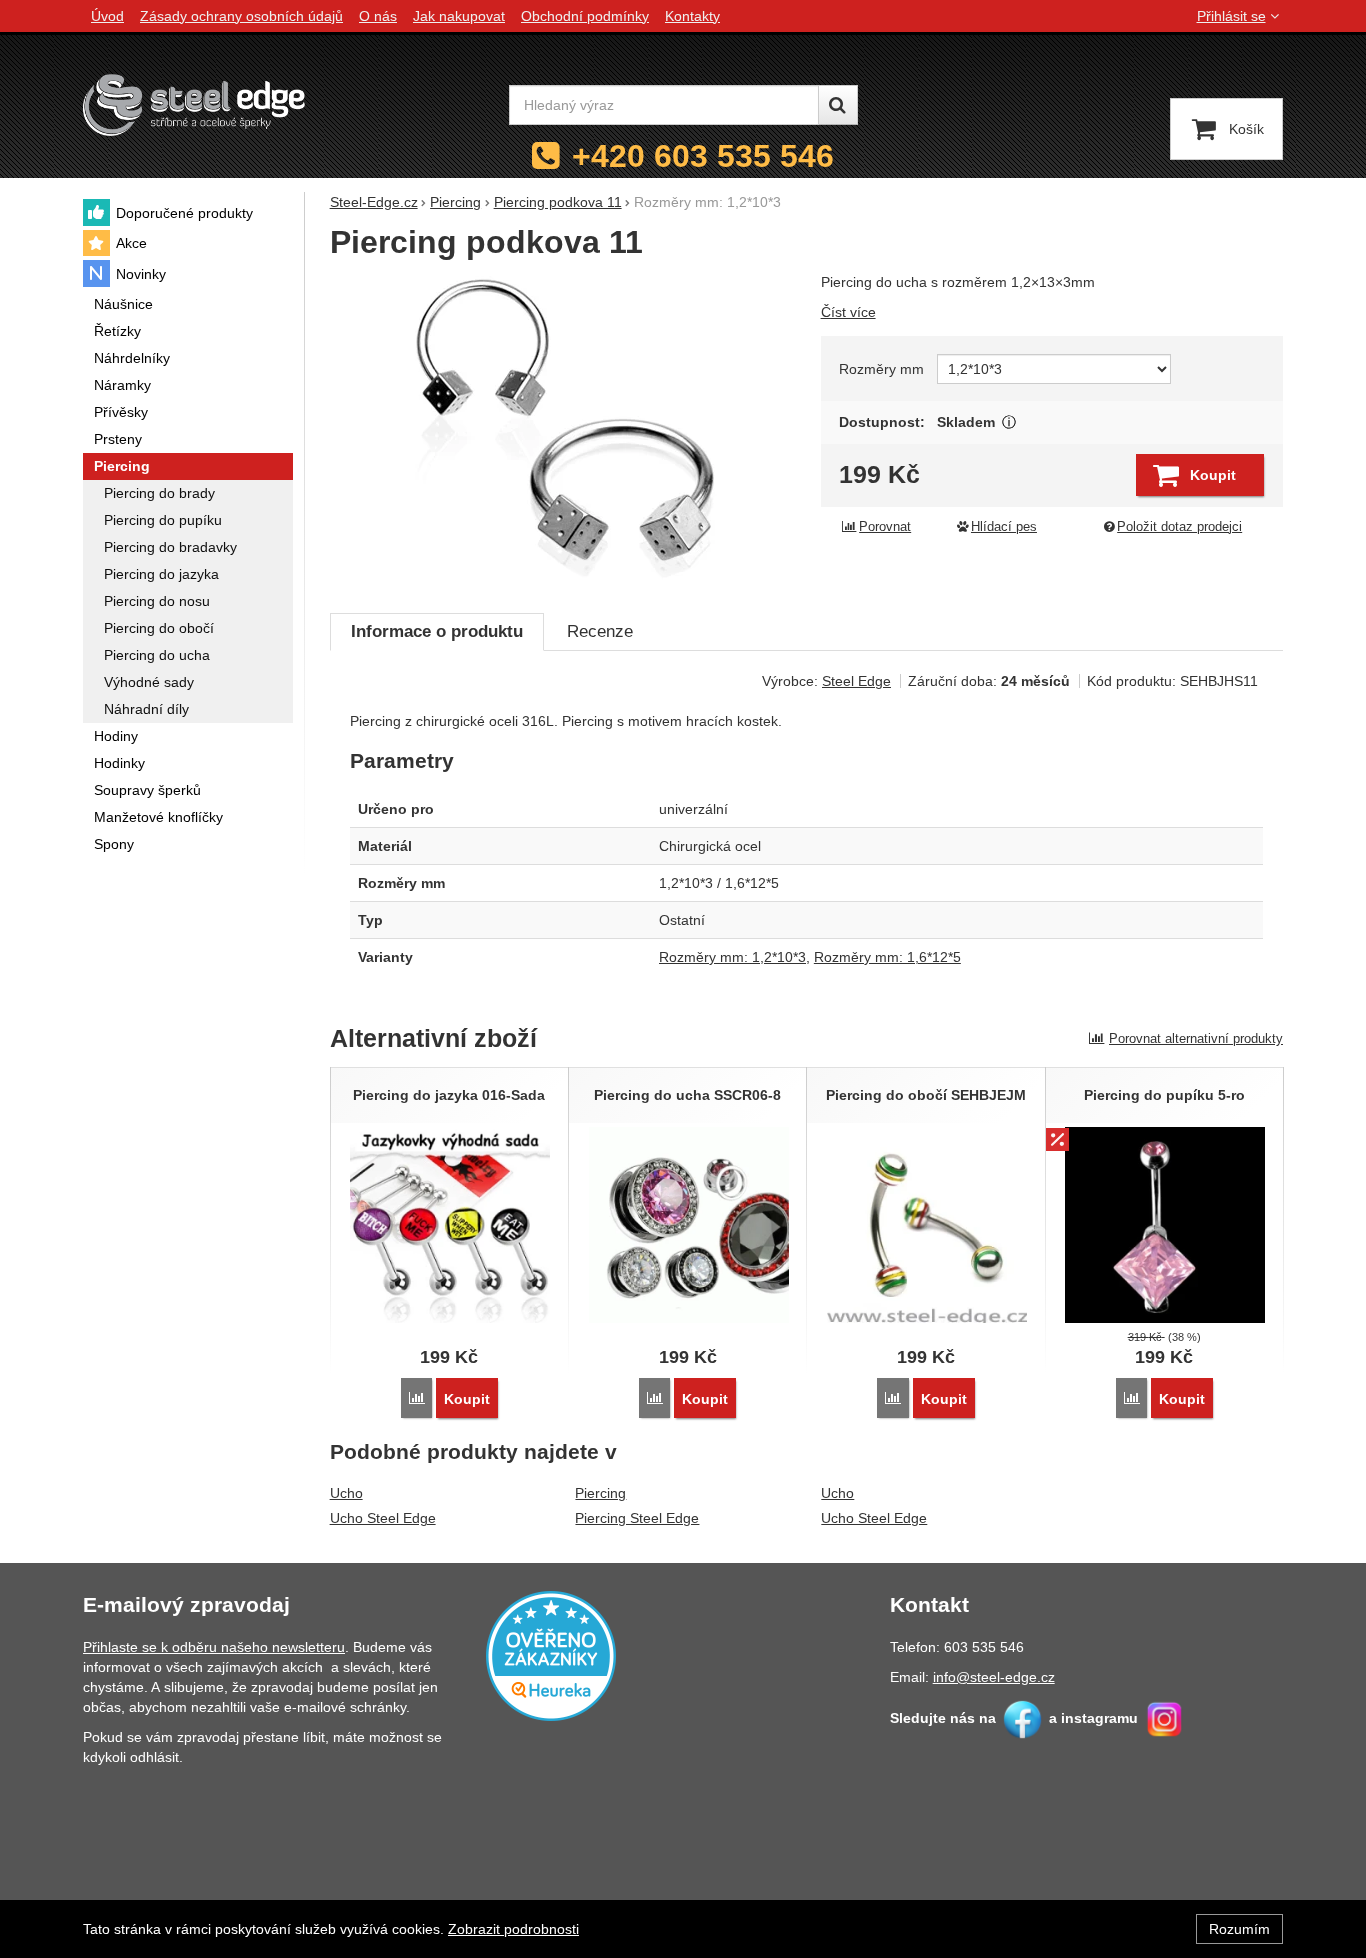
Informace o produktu (437, 631)
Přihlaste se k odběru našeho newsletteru (214, 1647)
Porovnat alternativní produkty (1196, 1038)
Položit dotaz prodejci (1179, 527)
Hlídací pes (1004, 527)
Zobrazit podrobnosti (513, 1929)
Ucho (346, 1493)
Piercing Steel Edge (637, 1518)
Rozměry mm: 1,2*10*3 (732, 957)
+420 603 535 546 (703, 156)
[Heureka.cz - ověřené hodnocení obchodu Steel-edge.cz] (551, 1655)
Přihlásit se (1231, 16)
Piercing (600, 1493)
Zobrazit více (1009, 422)
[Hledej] (838, 105)
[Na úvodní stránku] (194, 104)
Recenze (600, 631)
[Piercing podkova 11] (563, 432)
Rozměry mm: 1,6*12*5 (887, 957)
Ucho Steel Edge (383, 1518)
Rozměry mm (881, 369)
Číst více (848, 312)
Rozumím (1239, 1929)
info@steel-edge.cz (994, 1677)
